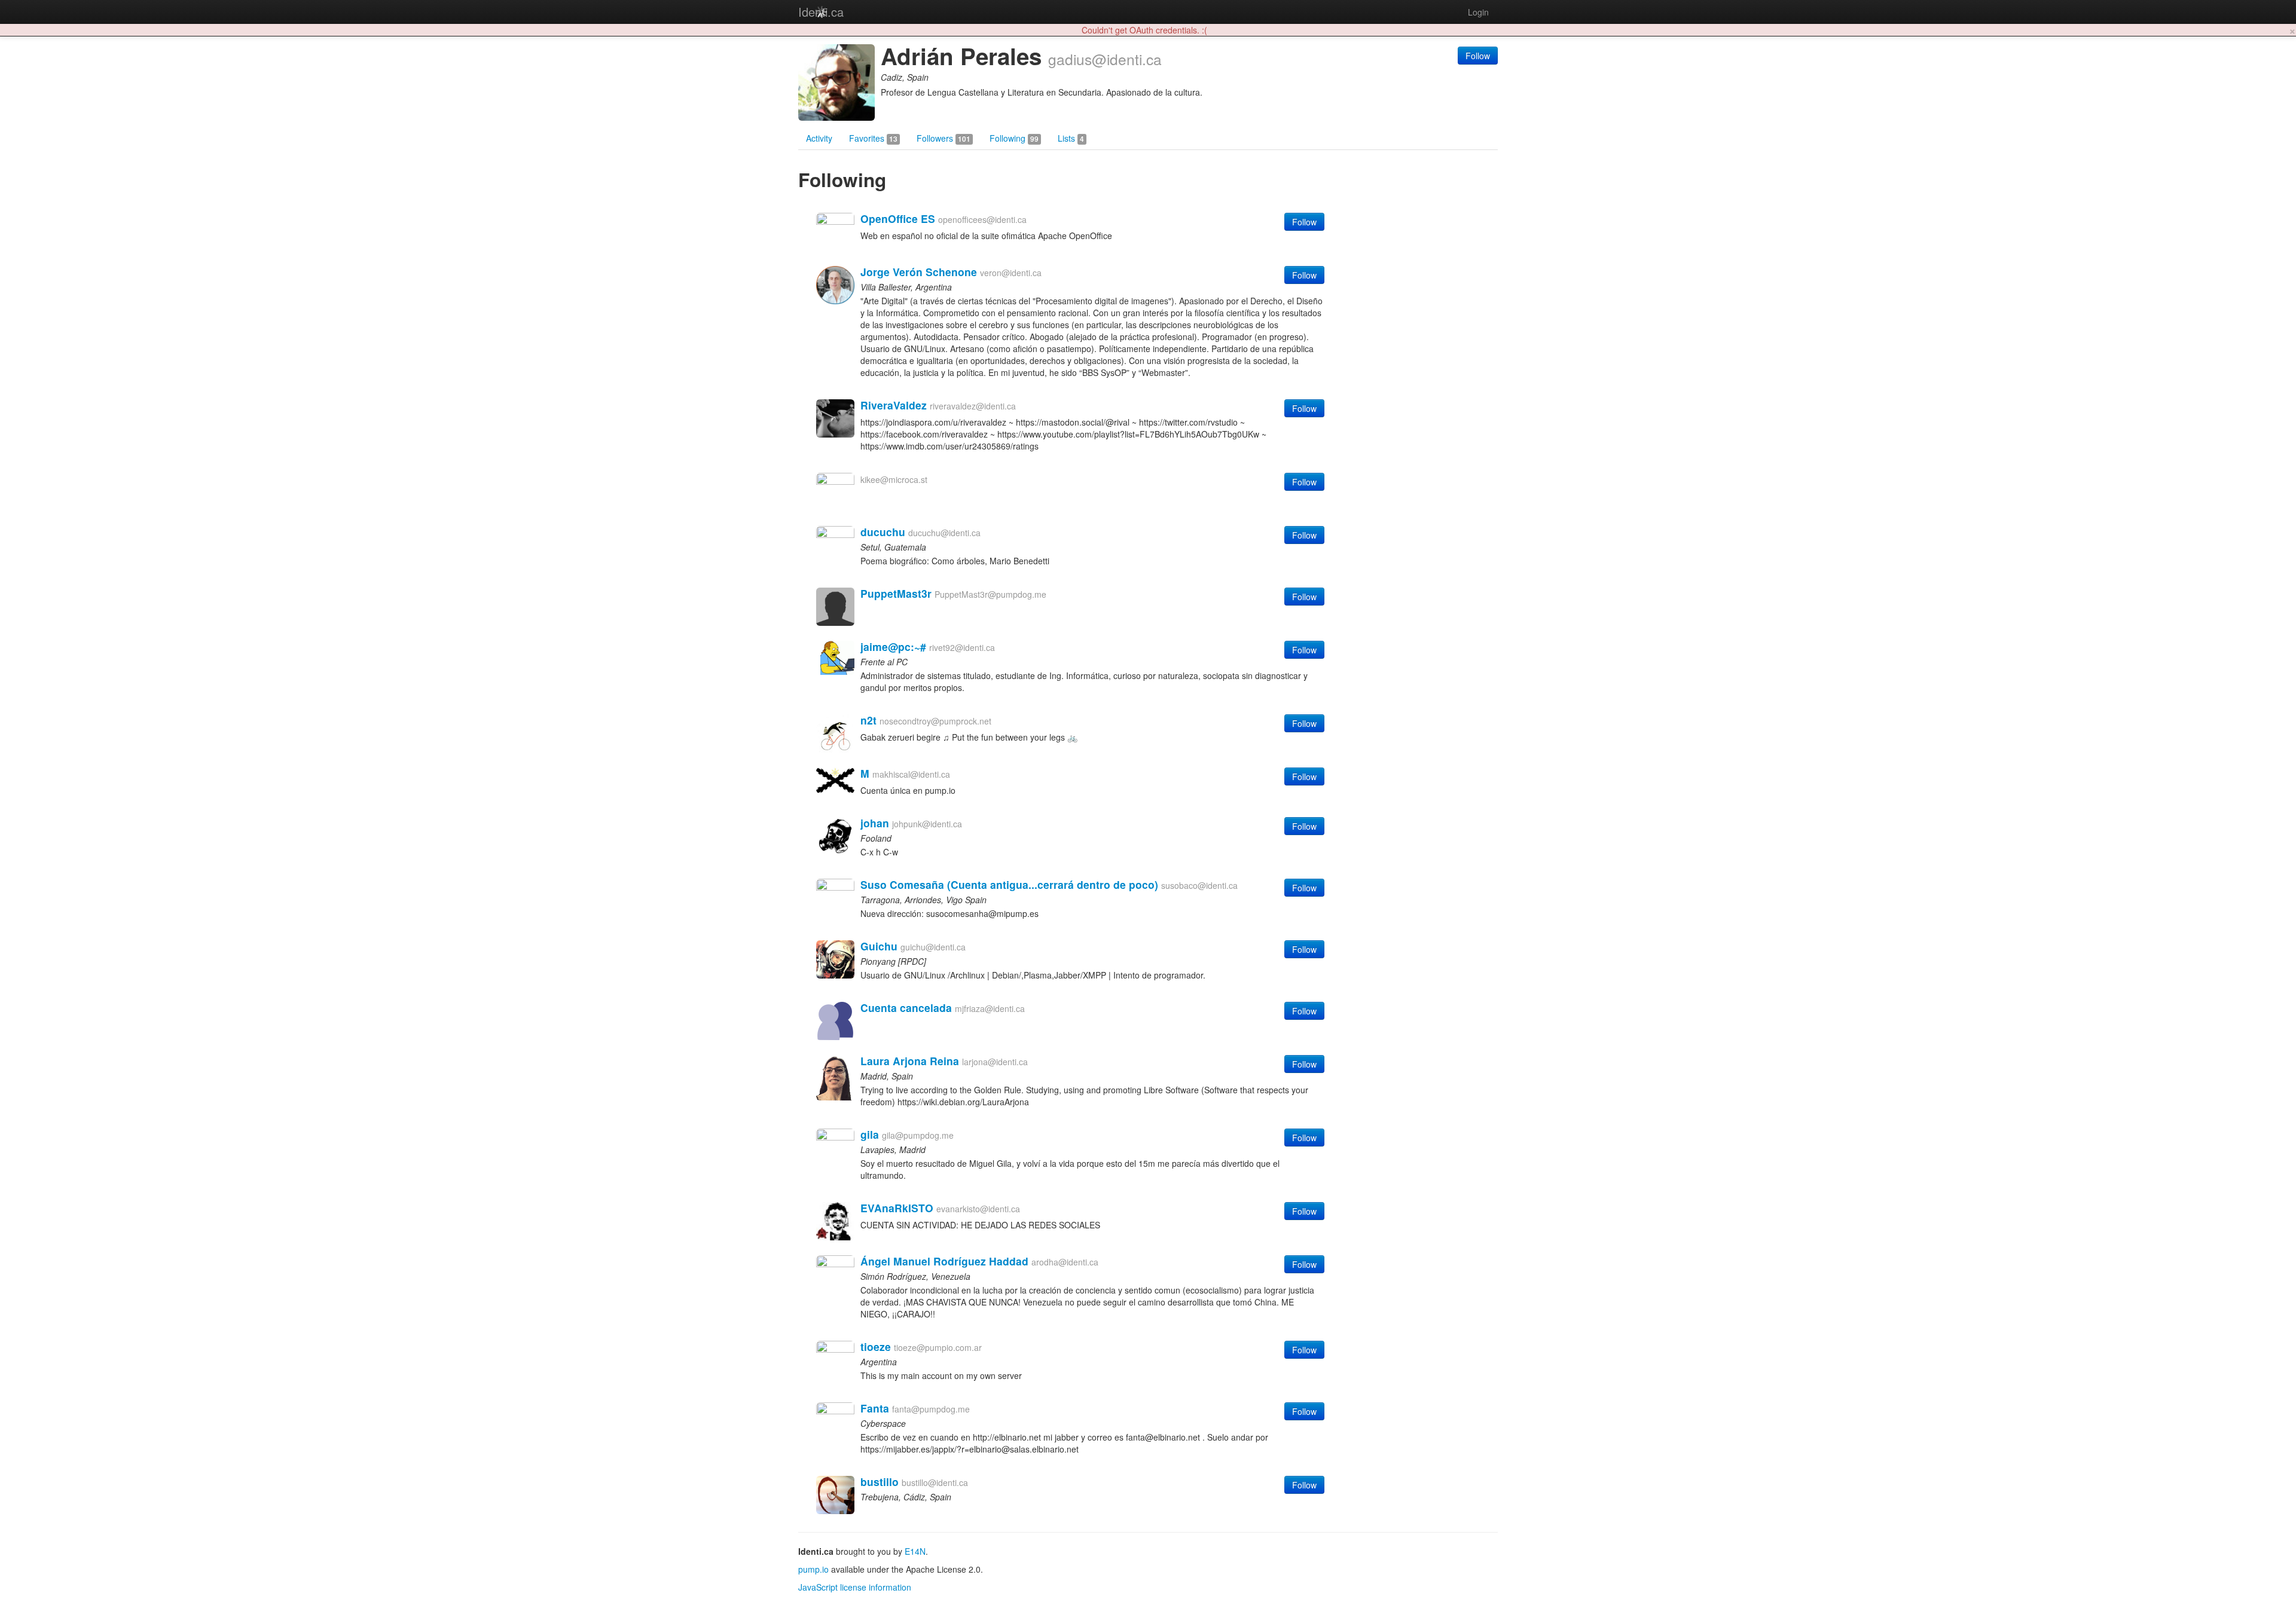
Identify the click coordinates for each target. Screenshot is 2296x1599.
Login (1478, 12)
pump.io (813, 1569)
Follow (1478, 56)
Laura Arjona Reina (910, 1061)
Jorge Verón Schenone (919, 272)
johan (875, 823)
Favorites (873, 138)
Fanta (875, 1408)
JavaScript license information (855, 1587)
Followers (944, 138)
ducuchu (883, 532)
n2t (868, 720)
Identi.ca (821, 12)
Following (1014, 138)
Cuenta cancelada (906, 1008)
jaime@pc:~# (893, 646)
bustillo (880, 1482)
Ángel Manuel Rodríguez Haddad (944, 1261)
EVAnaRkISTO (897, 1208)
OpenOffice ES (898, 218)
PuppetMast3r (896, 593)
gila (870, 1134)
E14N (915, 1551)
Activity (819, 138)
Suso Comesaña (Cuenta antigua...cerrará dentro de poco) (1009, 884)
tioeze (876, 1346)
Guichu (879, 946)
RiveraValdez (894, 405)
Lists (1071, 138)
